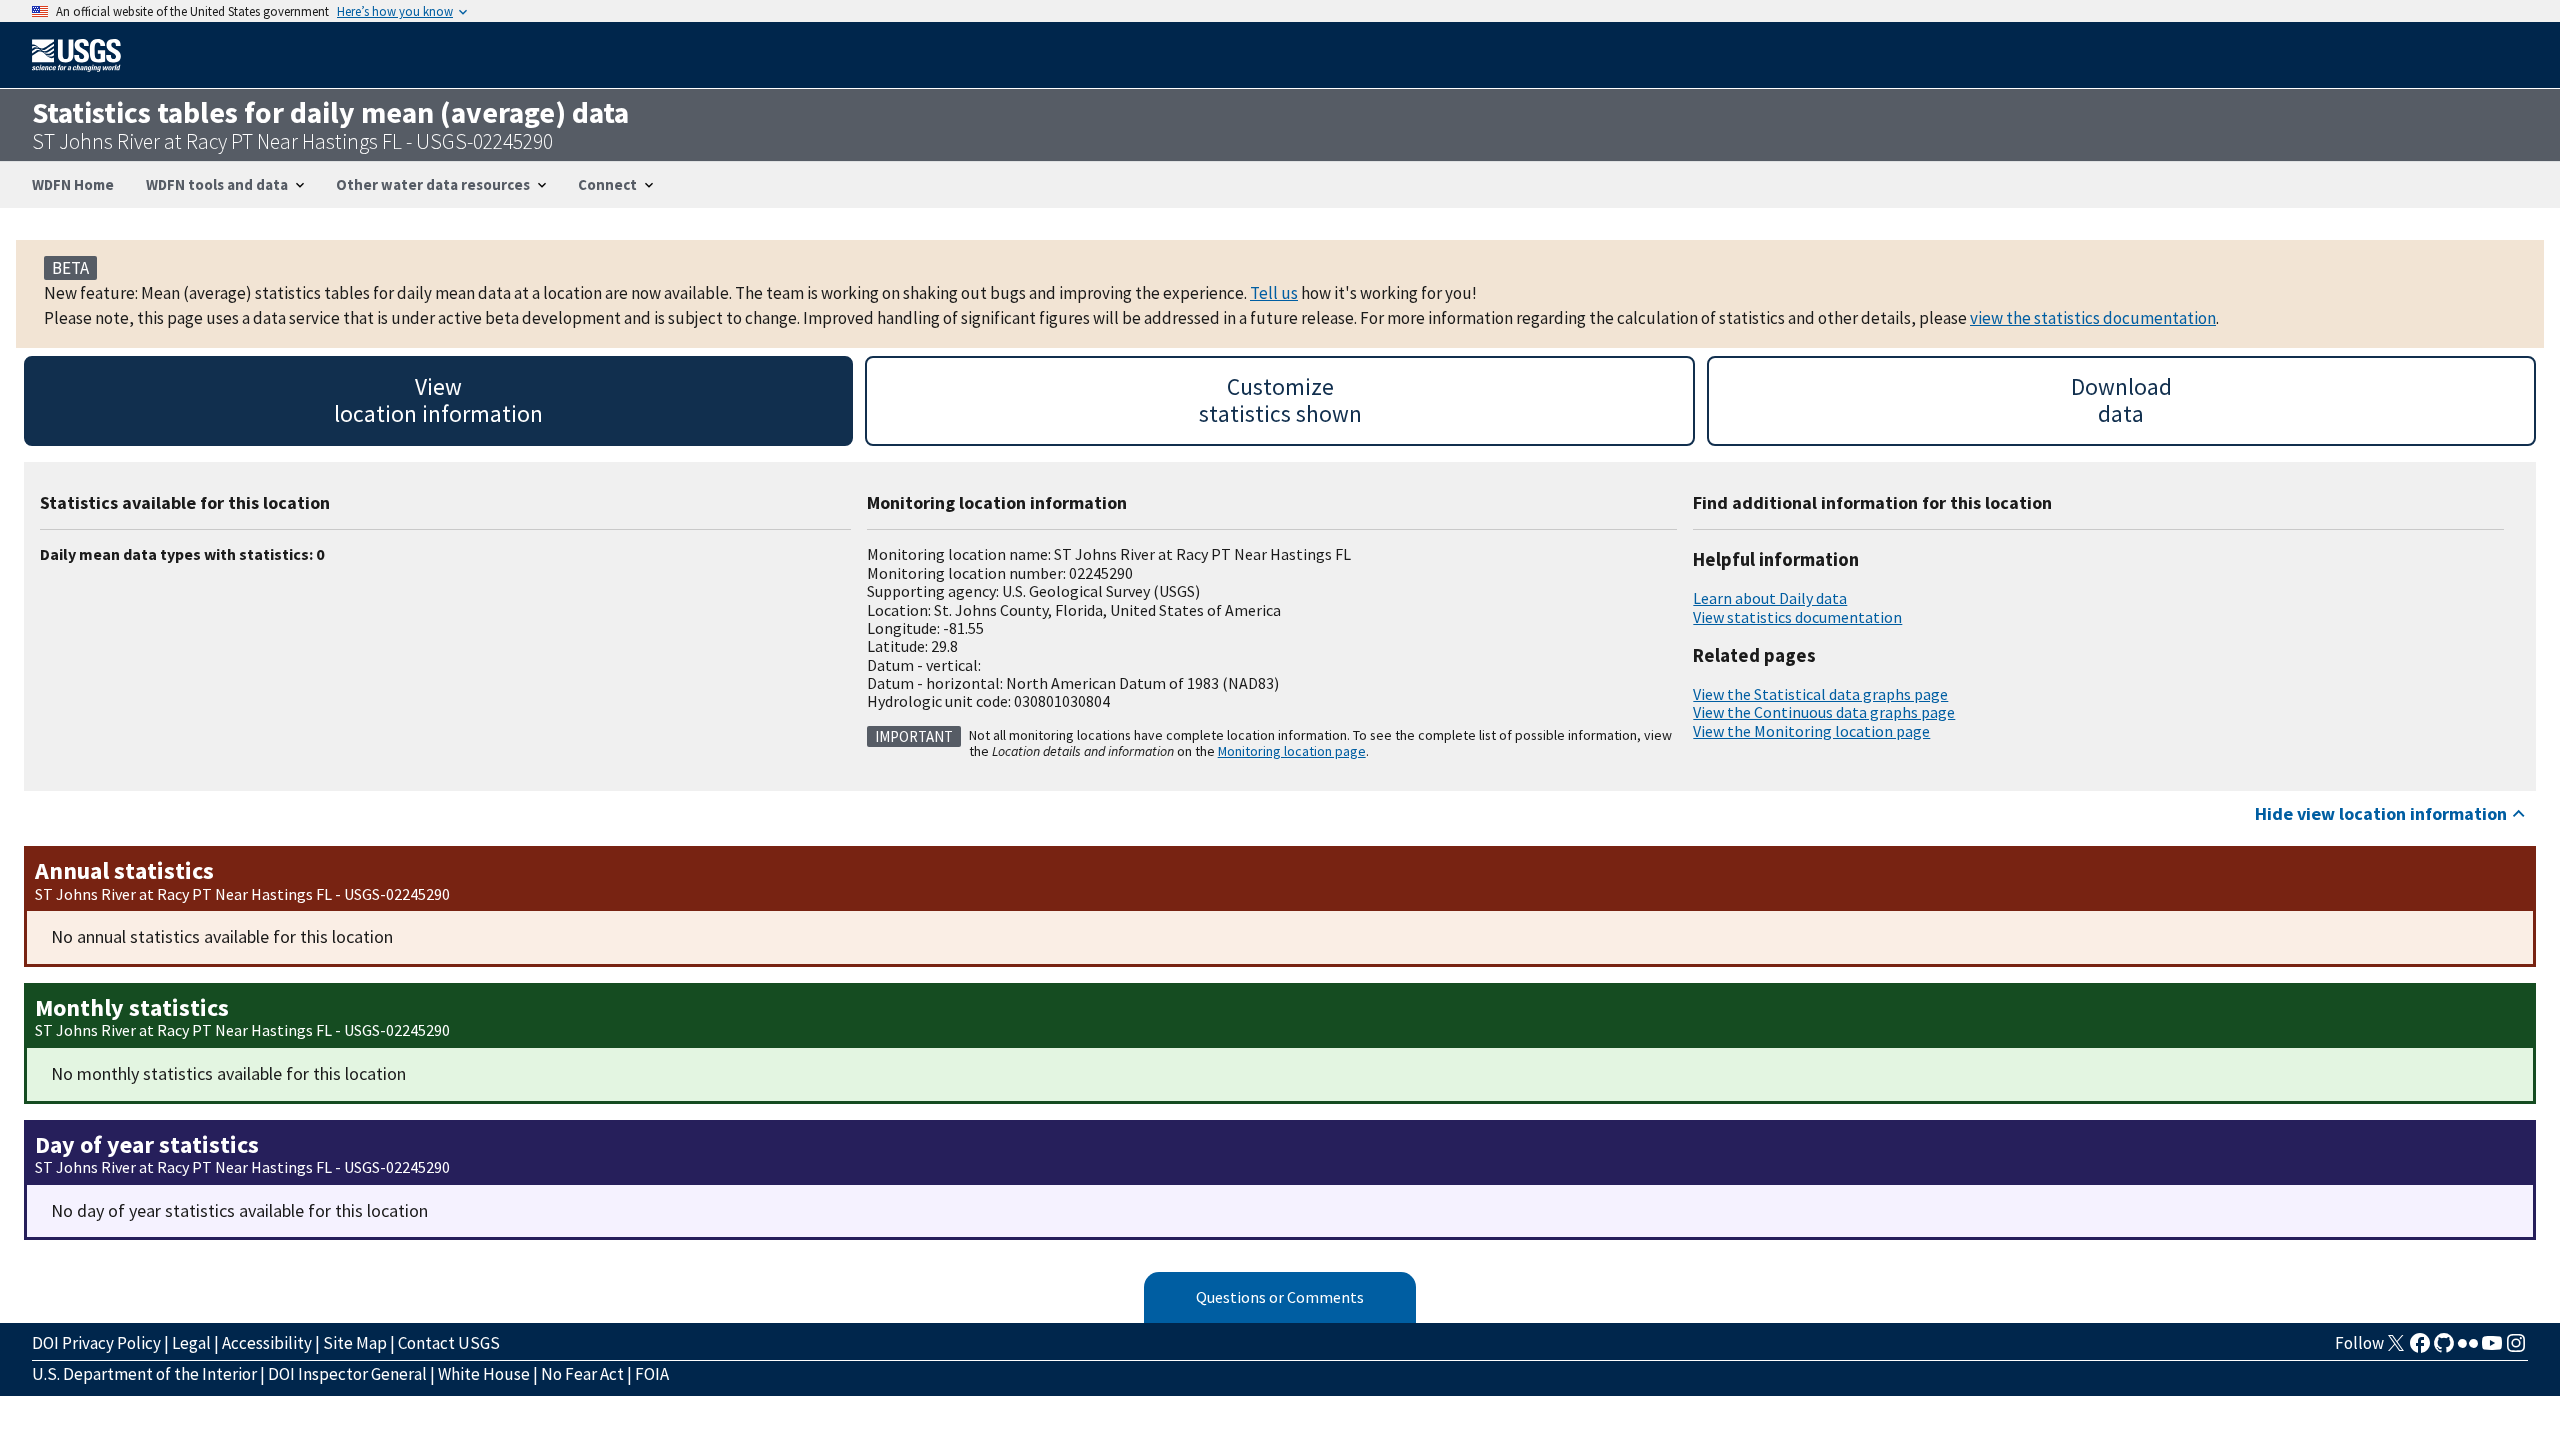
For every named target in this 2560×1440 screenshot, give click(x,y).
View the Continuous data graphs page (1824, 712)
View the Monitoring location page (1811, 731)
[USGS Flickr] (2468, 1349)
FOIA (652, 1374)
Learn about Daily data (1770, 598)
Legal (191, 1343)
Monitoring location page (1292, 751)
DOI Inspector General (347, 1374)
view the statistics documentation (2093, 318)
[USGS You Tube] (2492, 1349)
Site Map (355, 1343)
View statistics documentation (1797, 617)
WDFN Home (73, 184)
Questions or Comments (1280, 1297)
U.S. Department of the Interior (144, 1374)
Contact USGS (449, 1343)
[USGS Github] (2444, 1349)
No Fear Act (582, 1374)
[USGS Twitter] (2396, 1349)
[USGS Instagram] (2516, 1349)
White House (484, 1374)
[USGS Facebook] (2420, 1349)
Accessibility (267, 1343)
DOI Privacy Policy (96, 1343)
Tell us (1274, 293)
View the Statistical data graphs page (1820, 694)
